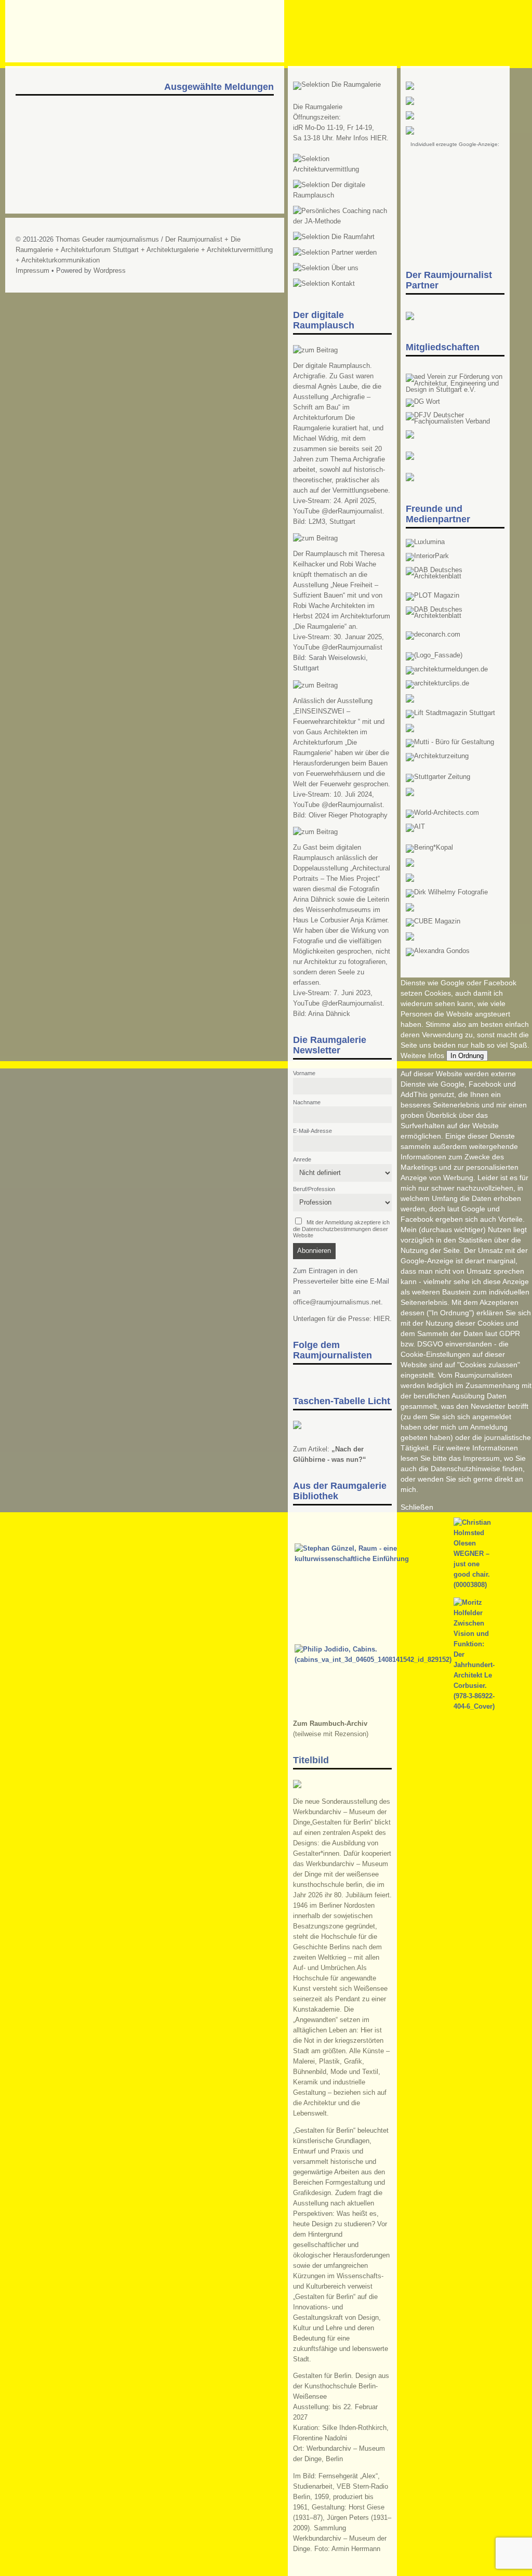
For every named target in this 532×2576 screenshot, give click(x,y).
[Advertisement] (455, 197)
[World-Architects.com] (442, 813)
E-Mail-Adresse (312, 1131)
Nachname (307, 1102)
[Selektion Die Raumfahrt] (334, 237)
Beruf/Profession (314, 1189)
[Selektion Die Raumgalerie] (337, 85)
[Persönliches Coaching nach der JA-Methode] (342, 221)
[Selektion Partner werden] (335, 253)
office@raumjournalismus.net (337, 1302)
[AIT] (415, 827)
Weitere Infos (422, 1055)
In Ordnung (467, 1056)
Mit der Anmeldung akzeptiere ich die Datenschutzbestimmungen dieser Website (342, 1229)
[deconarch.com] (433, 635)
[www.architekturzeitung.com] (437, 756)
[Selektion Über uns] (326, 268)
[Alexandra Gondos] (438, 951)
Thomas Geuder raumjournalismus (107, 240)
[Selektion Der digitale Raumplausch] (342, 195)
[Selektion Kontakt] (324, 284)
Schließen (417, 1507)
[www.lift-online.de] (450, 713)
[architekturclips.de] (437, 683)
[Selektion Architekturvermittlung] (342, 169)
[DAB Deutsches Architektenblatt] (455, 576)
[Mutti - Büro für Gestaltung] (450, 742)
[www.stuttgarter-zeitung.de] (438, 777)
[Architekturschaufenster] (455, 616)
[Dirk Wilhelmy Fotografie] (447, 892)
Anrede (302, 1159)
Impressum (32, 271)
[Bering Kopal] (429, 848)
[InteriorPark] (427, 556)
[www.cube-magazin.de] (433, 921)
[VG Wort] (423, 402)
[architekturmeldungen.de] (447, 669)
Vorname (304, 1073)
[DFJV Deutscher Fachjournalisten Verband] (455, 421)
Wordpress (110, 271)
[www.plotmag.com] (433, 596)
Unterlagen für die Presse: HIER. (342, 1319)
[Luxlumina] (425, 542)
